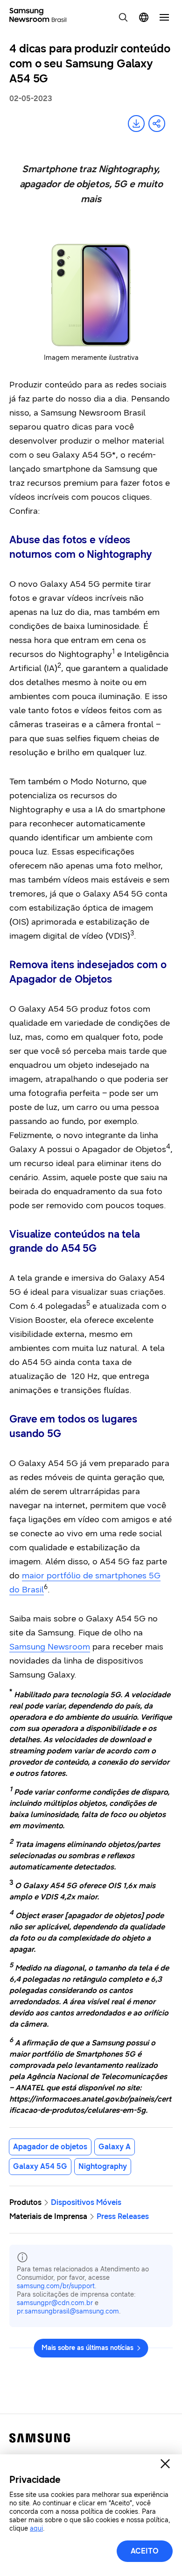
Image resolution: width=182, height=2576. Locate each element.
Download (136, 124)
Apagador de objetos (50, 2147)
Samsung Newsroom (50, 1647)
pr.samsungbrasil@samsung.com (68, 2311)
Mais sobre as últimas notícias (87, 2348)
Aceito (145, 2551)
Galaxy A (115, 2147)
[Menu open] (164, 17)
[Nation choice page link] (144, 17)
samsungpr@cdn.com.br (55, 2303)
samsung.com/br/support (56, 2286)
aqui (36, 2529)
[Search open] (123, 17)
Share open (157, 124)
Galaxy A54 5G (40, 2166)
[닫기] (165, 2464)
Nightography (103, 2166)
